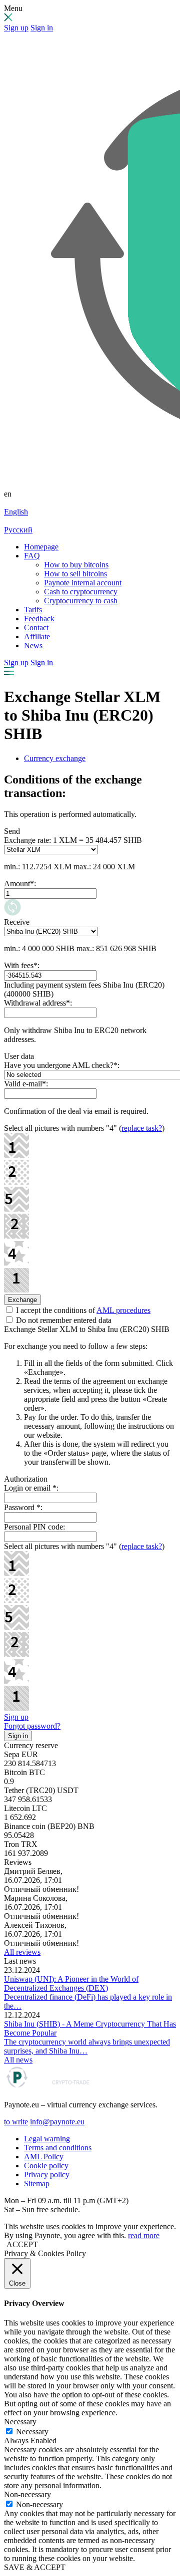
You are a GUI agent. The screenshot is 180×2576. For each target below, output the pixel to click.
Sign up (16, 28)
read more (144, 2235)
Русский (18, 530)
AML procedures (123, 1310)
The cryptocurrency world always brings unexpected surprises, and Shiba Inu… (87, 2046)
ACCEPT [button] (22, 2244)
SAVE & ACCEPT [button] (35, 2567)
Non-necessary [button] (27, 2494)
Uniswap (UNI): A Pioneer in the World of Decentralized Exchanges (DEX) (71, 1983)
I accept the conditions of (82, 1310)
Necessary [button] (20, 2422)
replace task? (142, 1128)
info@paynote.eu (57, 2122)
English (16, 512)
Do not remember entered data (63, 1320)
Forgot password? (32, 1726)
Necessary (32, 2432)
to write (16, 2122)
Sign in (42, 28)
